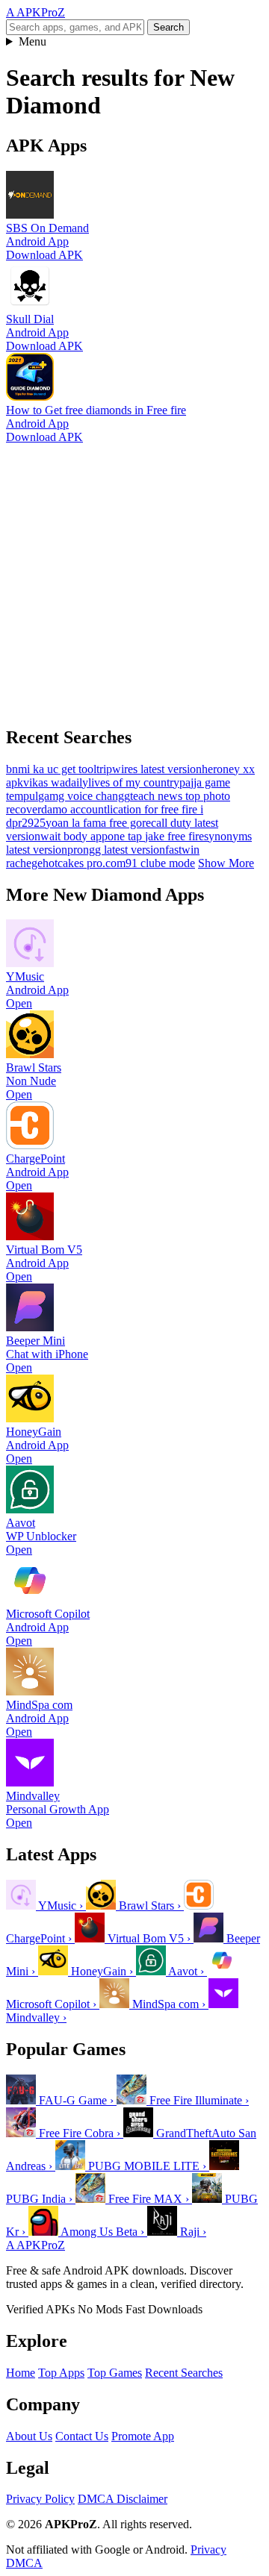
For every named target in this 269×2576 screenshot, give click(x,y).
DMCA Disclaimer (123, 2499)
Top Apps (61, 2373)
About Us (29, 2436)
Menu (33, 41)
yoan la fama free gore (98, 823)
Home (21, 2373)
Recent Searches (184, 2373)
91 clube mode (160, 863)
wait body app (74, 836)
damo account (74, 809)
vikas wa (44, 782)
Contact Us (82, 2436)
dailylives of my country (122, 782)
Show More (226, 863)
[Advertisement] (134, 578)
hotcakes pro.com (84, 863)
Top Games (115, 2373)
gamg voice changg (84, 796)
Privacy (208, 2550)
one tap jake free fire (156, 836)
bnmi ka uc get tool (51, 769)
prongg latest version (116, 850)
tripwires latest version (149, 769)
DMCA (24, 2563)
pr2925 (29, 823)
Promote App (143, 2436)
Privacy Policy (40, 2499)
